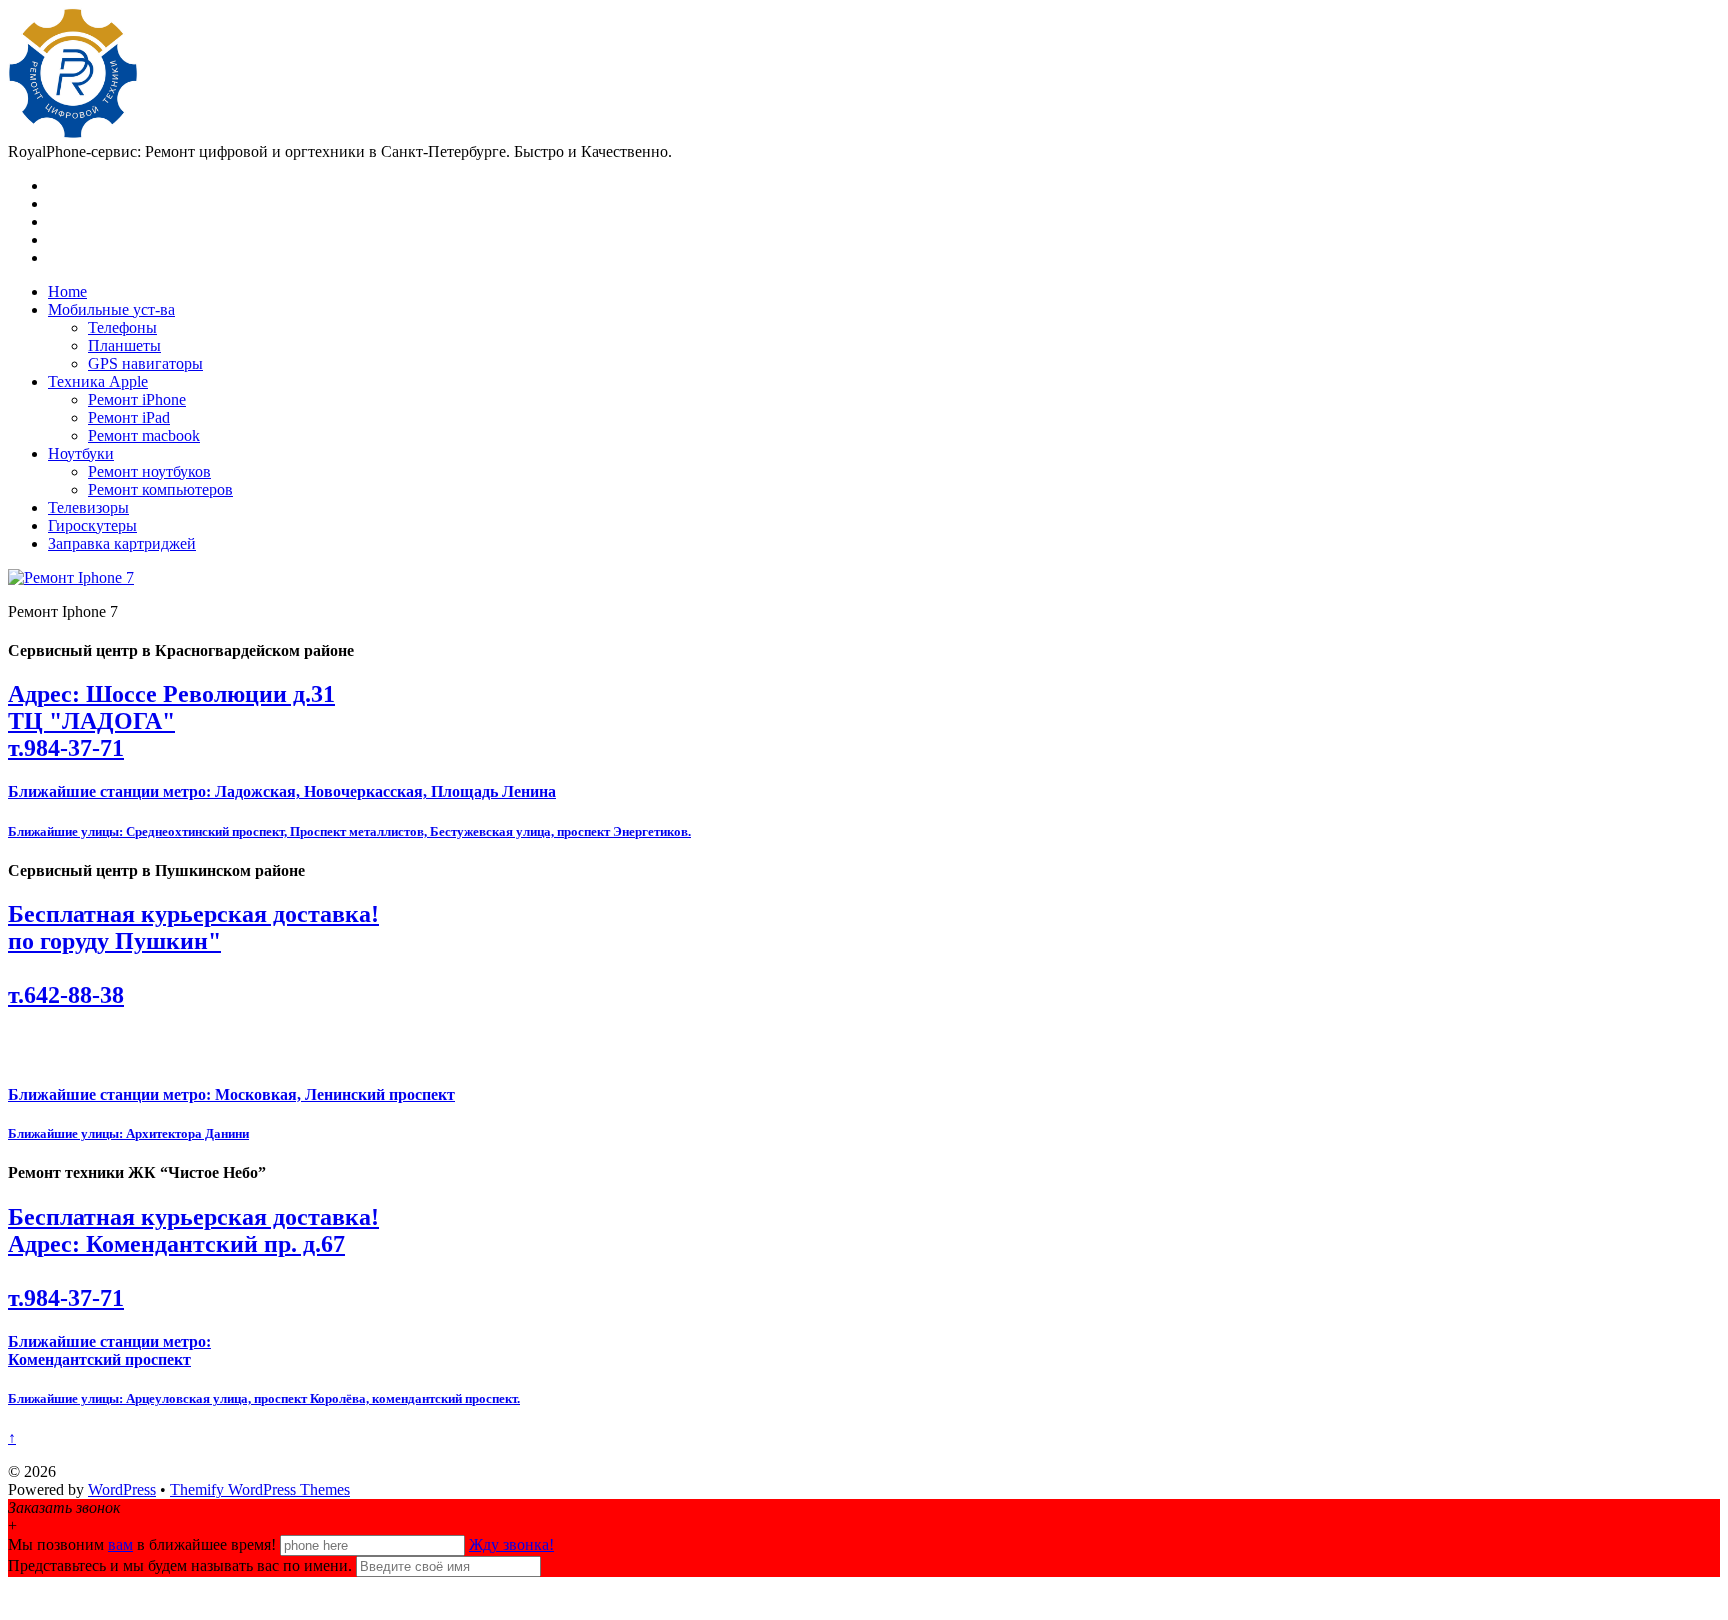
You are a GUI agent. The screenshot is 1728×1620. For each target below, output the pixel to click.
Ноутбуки (81, 453)
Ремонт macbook (144, 435)
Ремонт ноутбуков (149, 471)
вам (120, 1544)
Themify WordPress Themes (260, 1489)
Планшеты (124, 345)
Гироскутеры (92, 525)
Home (67, 291)
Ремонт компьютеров (160, 489)
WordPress (122, 1489)
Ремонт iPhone (137, 399)
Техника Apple (98, 381)
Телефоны (122, 327)
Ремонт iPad (129, 417)
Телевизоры (88, 507)
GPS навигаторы (145, 363)
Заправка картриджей (122, 543)
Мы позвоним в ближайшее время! (144, 1544)
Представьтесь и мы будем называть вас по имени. (180, 1565)
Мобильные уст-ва (111, 309)
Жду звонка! (511, 1544)
